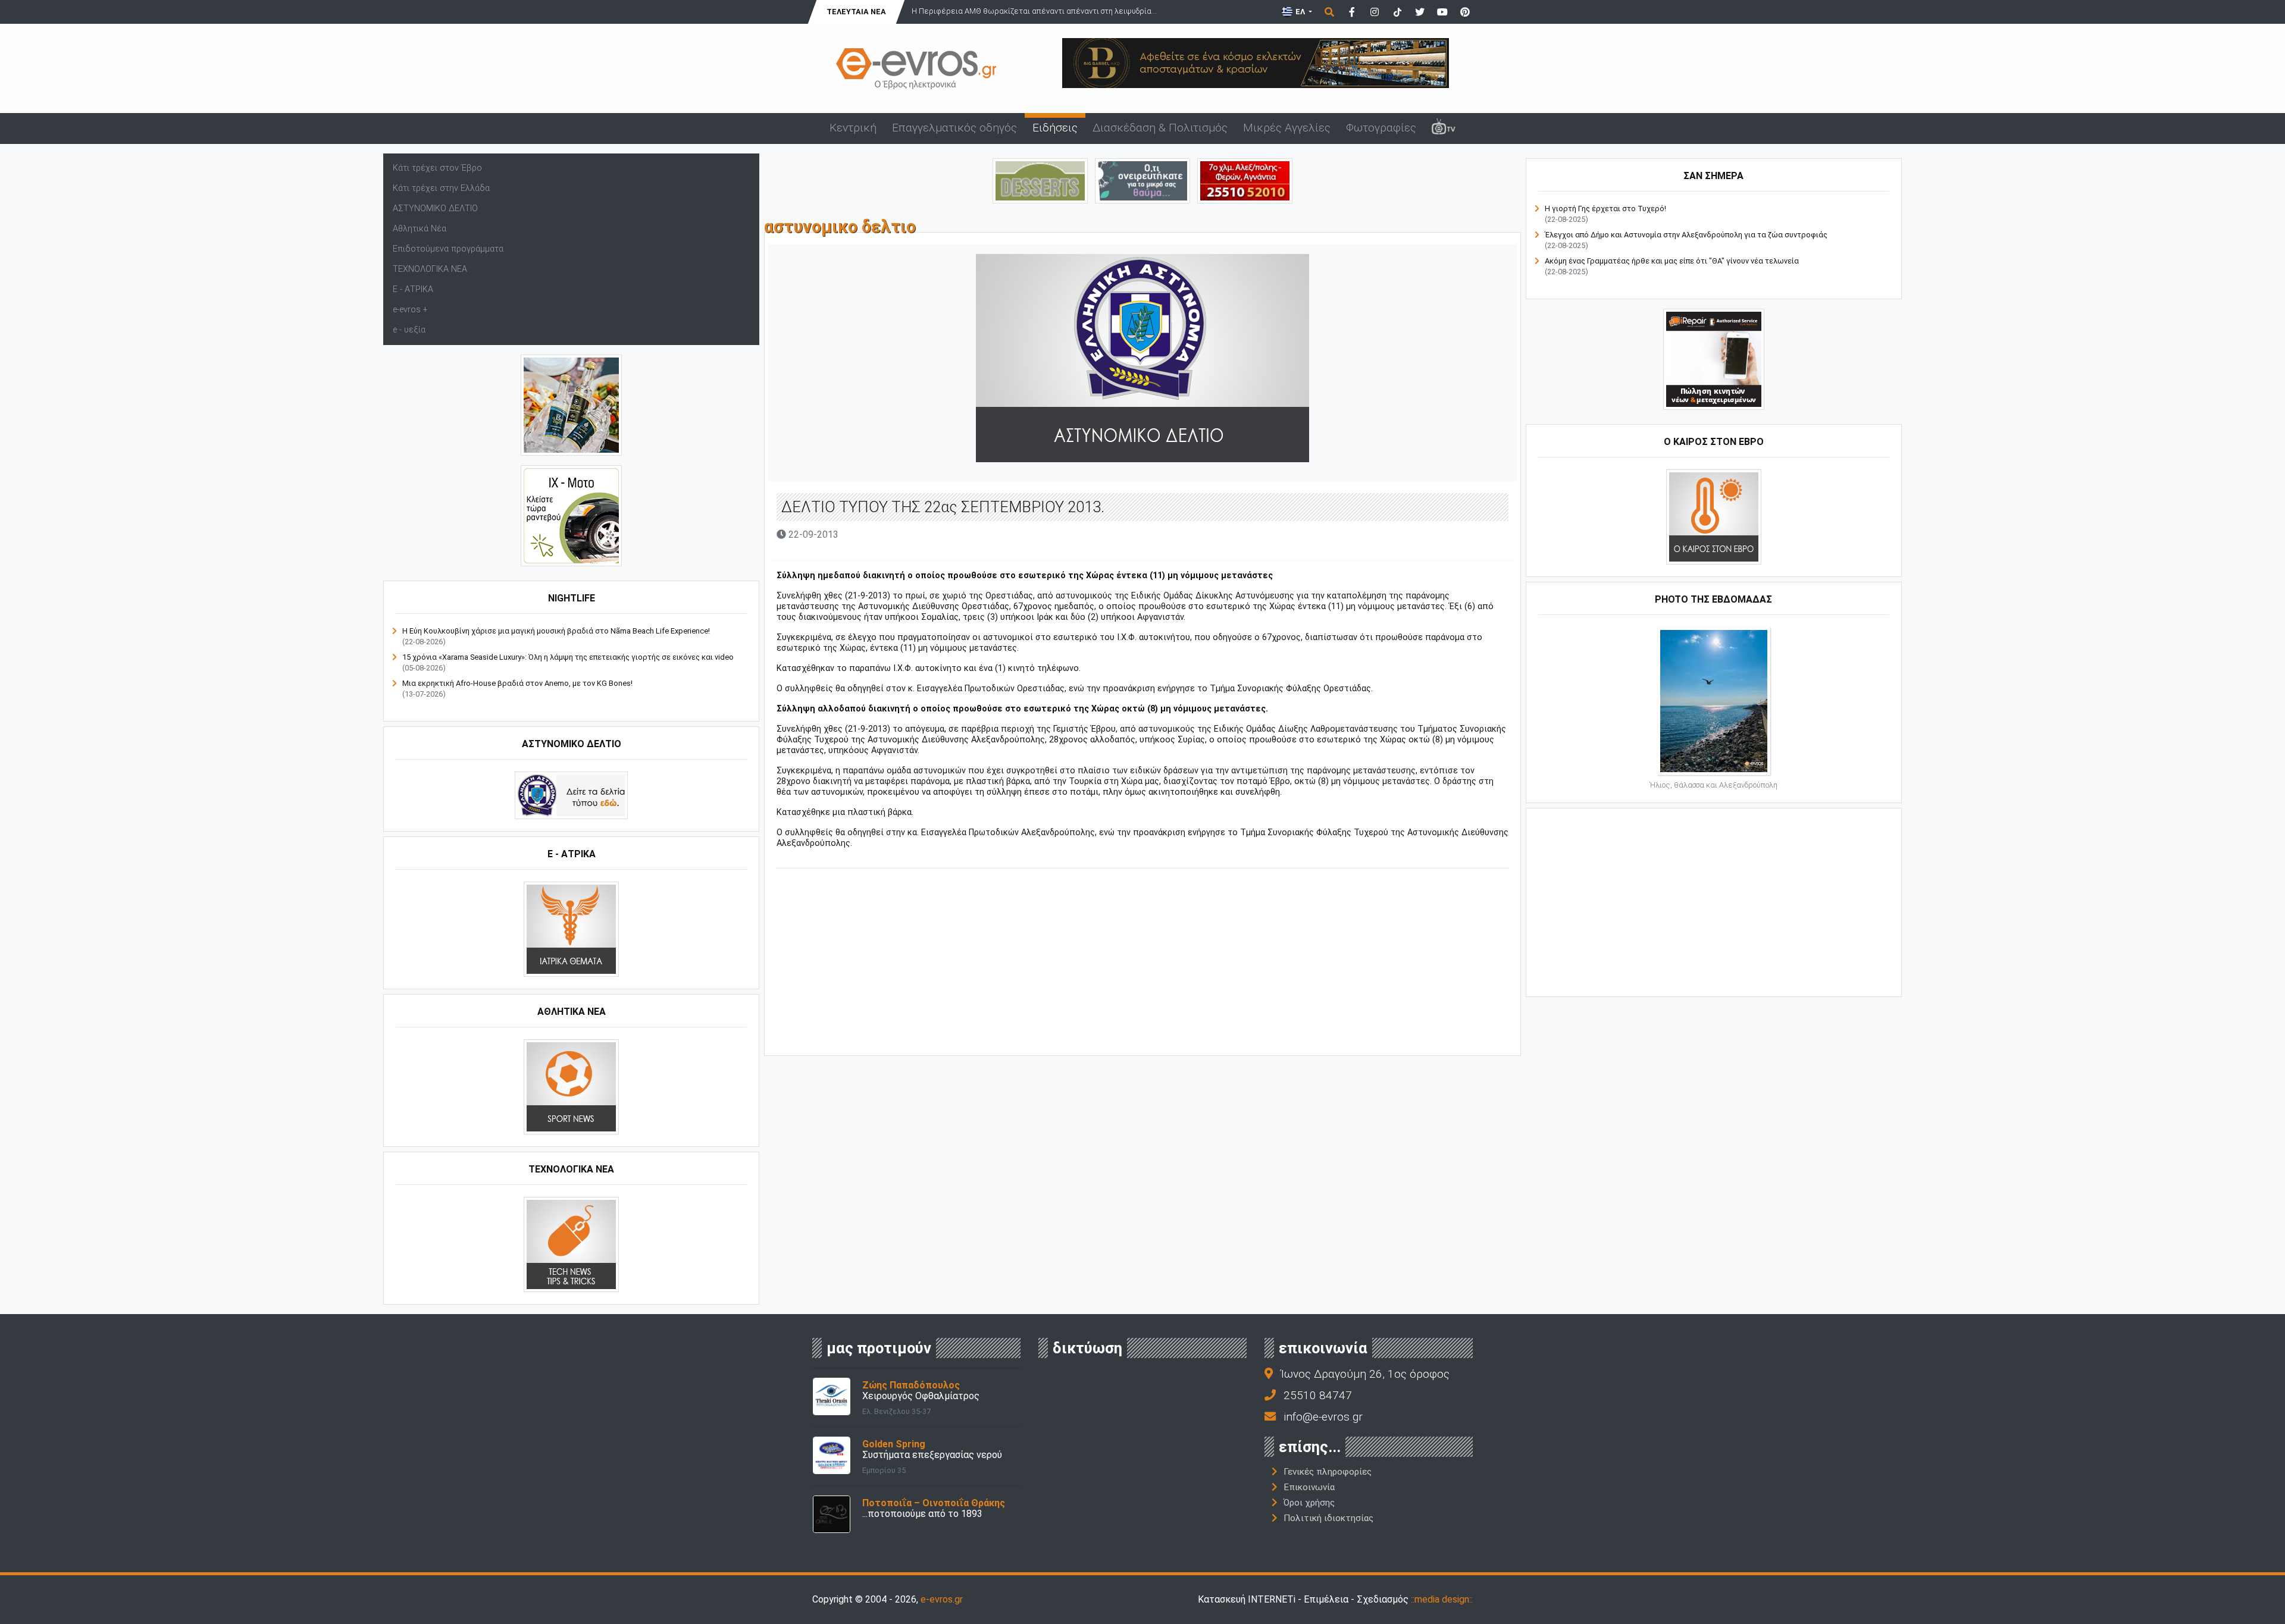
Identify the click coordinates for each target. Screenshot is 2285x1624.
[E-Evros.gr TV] (1444, 128)
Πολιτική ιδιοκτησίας (1328, 1518)
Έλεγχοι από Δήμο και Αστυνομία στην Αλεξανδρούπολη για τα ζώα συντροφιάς (1686, 235)
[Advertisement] (1142, 964)
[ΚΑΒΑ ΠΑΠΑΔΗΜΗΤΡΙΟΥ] (571, 405)
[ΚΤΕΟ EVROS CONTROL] (571, 515)
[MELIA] (1142, 180)
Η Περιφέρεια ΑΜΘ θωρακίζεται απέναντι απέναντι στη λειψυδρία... (1034, 11)
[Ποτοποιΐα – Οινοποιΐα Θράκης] (832, 1514)
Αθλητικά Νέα (420, 229)
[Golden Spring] (832, 1455)
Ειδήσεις (1055, 128)
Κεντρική (853, 128)
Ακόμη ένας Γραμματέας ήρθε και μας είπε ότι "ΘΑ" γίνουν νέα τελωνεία (1672, 261)
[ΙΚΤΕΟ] (1245, 180)
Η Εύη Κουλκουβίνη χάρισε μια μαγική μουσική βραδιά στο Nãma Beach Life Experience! (556, 631)
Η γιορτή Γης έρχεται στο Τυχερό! (1605, 209)
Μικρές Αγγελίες (1287, 128)
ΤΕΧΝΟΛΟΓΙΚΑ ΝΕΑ (430, 269)
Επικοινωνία (1309, 1487)
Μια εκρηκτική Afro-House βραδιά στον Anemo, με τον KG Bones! (517, 683)
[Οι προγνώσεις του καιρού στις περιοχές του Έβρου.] (1714, 517)
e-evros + (410, 310)
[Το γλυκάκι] (1040, 180)
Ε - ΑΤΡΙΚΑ (413, 289)
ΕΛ (1300, 12)
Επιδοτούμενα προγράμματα (448, 249)
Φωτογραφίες (1381, 128)
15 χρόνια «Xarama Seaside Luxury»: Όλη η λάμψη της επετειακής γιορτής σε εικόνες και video (568, 657)
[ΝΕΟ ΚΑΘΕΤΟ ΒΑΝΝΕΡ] (1714, 901)
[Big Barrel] (1256, 62)
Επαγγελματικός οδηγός (954, 128)
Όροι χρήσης (1309, 1503)
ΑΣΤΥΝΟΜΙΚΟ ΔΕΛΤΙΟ (435, 209)
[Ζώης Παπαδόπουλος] (832, 1396)
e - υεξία (409, 330)
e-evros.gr (942, 1599)
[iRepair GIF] (1714, 359)
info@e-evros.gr (1323, 1417)
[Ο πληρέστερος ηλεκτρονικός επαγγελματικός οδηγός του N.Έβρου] (916, 68)
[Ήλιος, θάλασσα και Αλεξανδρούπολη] (1714, 700)
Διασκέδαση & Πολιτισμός (1160, 128)
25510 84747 (1318, 1395)
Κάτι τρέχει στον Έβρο (437, 168)
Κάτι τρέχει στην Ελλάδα (441, 188)
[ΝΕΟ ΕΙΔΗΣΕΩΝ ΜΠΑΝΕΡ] (1142, 1035)
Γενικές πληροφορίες (1328, 1472)
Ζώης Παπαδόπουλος (911, 1385)
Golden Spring (894, 1444)
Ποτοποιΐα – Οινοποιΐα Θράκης (934, 1503)
